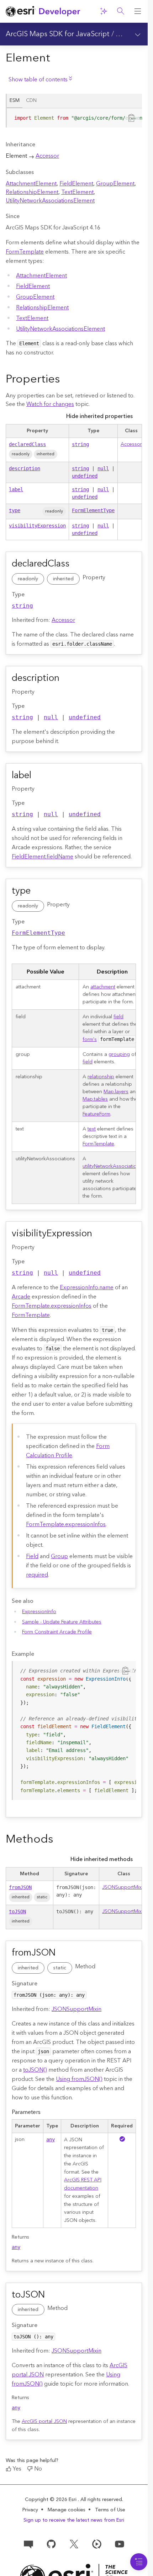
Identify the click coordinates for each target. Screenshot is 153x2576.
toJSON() (35, 2070)
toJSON (17, 1911)
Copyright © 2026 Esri (51, 2500)
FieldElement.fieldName (43, 857)
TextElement (77, 192)
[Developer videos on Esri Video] (97, 2544)
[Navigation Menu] (139, 2562)
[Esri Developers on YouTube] (120, 2544)
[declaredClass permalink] (78, 564)
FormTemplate (25, 252)
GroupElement (115, 184)
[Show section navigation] (138, 34)
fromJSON (20, 1887)
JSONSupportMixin (124, 1887)
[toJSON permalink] (53, 2295)
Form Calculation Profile (68, 1451)
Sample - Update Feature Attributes (62, 1622)
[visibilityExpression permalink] (100, 1234)
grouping (119, 1054)
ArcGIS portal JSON (44, 2422)
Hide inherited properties (99, 416)
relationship (101, 1077)
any (51, 2140)
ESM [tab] (15, 101)
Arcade (21, 1297)
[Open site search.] (121, 11)
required (37, 1575)
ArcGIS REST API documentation (83, 2184)
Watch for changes (50, 404)
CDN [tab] (31, 101)
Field (32, 1556)
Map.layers (116, 1092)
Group (59, 1556)
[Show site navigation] (138, 11)
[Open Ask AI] (104, 11)
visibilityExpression (37, 526)
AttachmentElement (31, 184)
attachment (103, 987)
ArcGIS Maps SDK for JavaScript (58, 34)
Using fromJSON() (79, 2079)
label (16, 489)
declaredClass (27, 444)
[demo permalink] (65, 380)
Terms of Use (110, 2510)
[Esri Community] (28, 2544)
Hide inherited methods (102, 1859)
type (15, 510)
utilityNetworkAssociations (112, 1166)
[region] (74, 118)
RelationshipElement (32, 192)
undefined (85, 476)
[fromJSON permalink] (64, 1953)
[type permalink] (39, 891)
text (92, 1129)
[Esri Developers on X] (74, 2544)
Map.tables (95, 1099)
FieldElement (76, 184)
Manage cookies (67, 2510)
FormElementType (93, 510)
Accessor (47, 156)
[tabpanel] (74, 121)
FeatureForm (96, 1114)
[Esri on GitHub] (51, 2544)
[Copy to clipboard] (132, 118)
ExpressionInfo (39, 1612)
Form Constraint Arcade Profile (57, 1632)
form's (90, 1040)
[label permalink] (39, 776)
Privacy (30, 2510)
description (25, 468)
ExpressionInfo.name (87, 1287)
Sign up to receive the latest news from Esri (74, 2520)
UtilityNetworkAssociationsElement (50, 201)
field (118, 1017)
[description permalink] (68, 679)
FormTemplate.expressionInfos (52, 1306)
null (103, 468)
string (80, 444)
